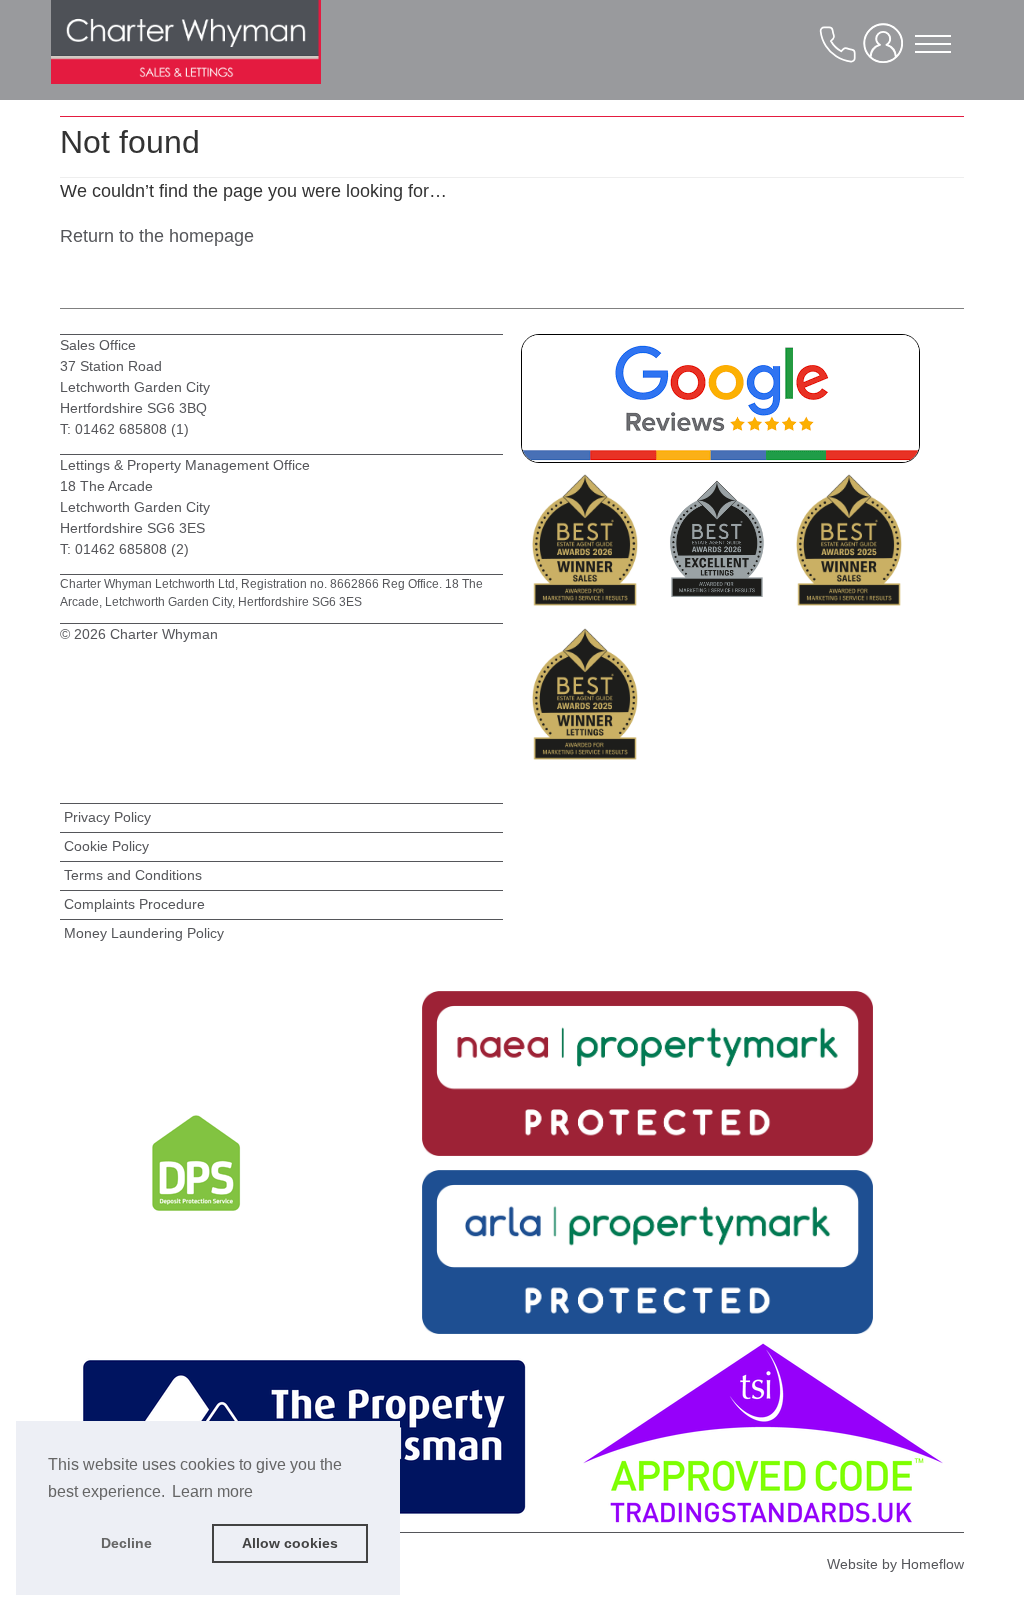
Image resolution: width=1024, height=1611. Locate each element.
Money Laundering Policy (144, 933)
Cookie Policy (106, 846)
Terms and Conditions (133, 875)
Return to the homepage (157, 236)
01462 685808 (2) (132, 549)
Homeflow (932, 1564)
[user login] (887, 51)
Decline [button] (126, 1543)
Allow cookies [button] (290, 1543)
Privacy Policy (107, 817)
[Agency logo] (186, 60)
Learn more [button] (212, 1491)
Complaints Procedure (134, 904)
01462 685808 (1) (130, 429)
